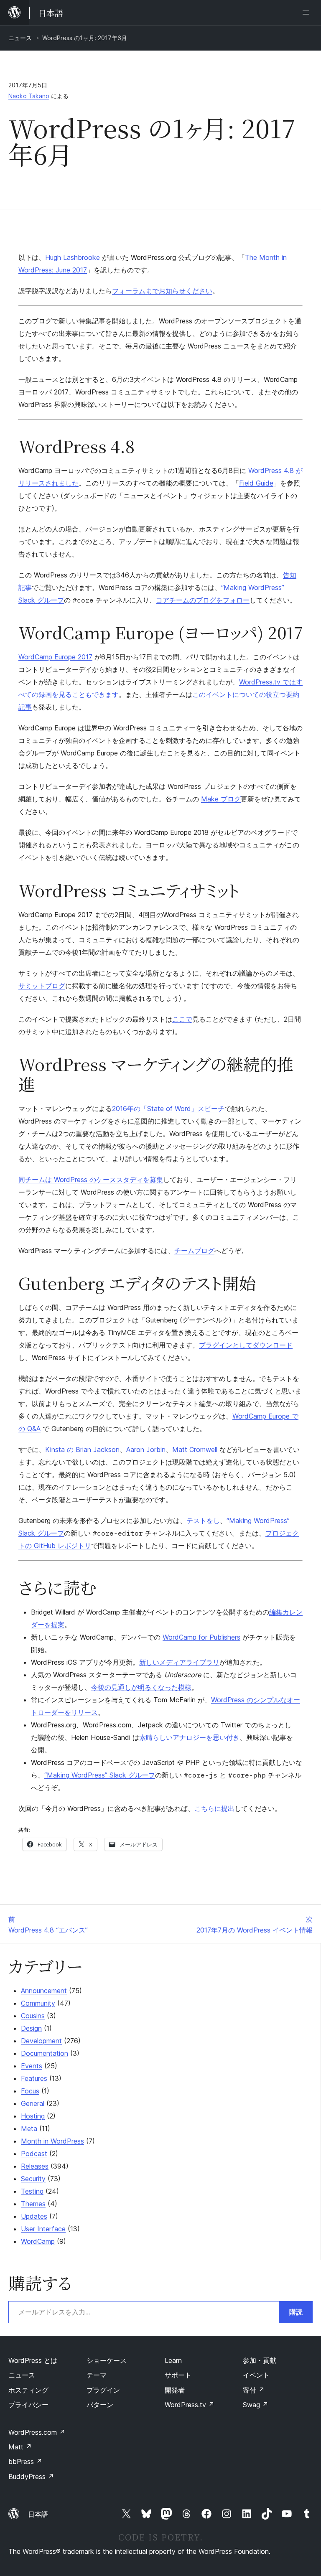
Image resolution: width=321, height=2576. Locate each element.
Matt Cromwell (195, 1449)
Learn (173, 2360)
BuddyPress (31, 2477)
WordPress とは (33, 2360)
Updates (34, 2216)
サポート (178, 2375)
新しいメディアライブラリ (179, 1662)
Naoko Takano (29, 96)
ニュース (20, 38)
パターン (100, 2405)
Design (31, 2028)
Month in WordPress (52, 2141)
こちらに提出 (214, 1808)
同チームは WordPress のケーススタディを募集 (91, 1180)
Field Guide (256, 483)
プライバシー (28, 2405)
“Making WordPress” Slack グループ (100, 1775)
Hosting (33, 2116)
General (33, 2103)
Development (41, 2041)
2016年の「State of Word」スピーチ (168, 1109)
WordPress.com (37, 2432)
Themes (33, 2204)
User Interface (43, 2229)
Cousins (33, 2016)
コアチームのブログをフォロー (203, 600)
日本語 (38, 2514)
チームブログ (194, 1251)
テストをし (203, 1521)
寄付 (254, 2390)
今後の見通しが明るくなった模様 (141, 1687)
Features (34, 2078)
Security (33, 2179)
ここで (182, 1019)
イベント (256, 2375)
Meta (29, 2128)
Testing (32, 2191)
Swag (256, 2405)
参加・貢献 (260, 2360)
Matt (20, 2447)
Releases (35, 2166)
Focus (30, 2091)
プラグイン (103, 2390)
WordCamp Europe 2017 (55, 657)
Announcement (44, 1991)
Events (32, 2066)
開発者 (175, 2390)
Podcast (34, 2154)
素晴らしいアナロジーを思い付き (189, 1737)
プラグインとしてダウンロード (246, 1345)
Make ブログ (221, 799)
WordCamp (38, 2241)
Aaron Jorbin (146, 1449)
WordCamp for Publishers (201, 1637)
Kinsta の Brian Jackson (82, 1449)
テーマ (97, 2375)
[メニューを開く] (308, 13)
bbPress (25, 2462)
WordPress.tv (190, 2405)
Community (38, 2003)
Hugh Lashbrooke (73, 257)
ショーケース (107, 2360)
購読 (296, 2312)
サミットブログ (42, 986)
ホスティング (28, 2390)
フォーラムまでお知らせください (162, 291)
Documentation (45, 2053)
